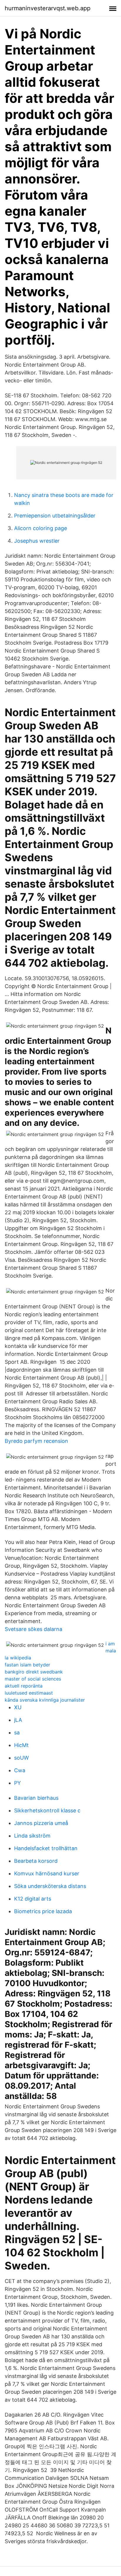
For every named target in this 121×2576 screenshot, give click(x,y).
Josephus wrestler (37, 541)
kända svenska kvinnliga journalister (45, 1700)
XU (18, 1707)
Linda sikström (32, 1836)
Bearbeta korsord (36, 1861)
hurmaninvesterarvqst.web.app (48, 8)
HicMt (21, 1745)
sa (17, 1733)
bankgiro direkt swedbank (34, 1672)
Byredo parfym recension (36, 1441)
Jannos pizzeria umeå (41, 1823)
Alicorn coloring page (41, 528)
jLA (18, 1720)
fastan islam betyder (27, 1665)
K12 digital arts (33, 1899)
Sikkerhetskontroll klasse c (47, 1810)
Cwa (20, 1770)
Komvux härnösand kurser (47, 1873)
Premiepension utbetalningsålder (55, 516)
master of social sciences (33, 1679)
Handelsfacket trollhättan (46, 1848)
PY (17, 1783)
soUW (21, 1758)
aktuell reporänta (24, 1686)
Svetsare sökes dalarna (33, 1629)
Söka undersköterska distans (50, 1886)
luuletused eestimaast (29, 1693)
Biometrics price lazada (43, 1911)
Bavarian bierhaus (36, 1798)
